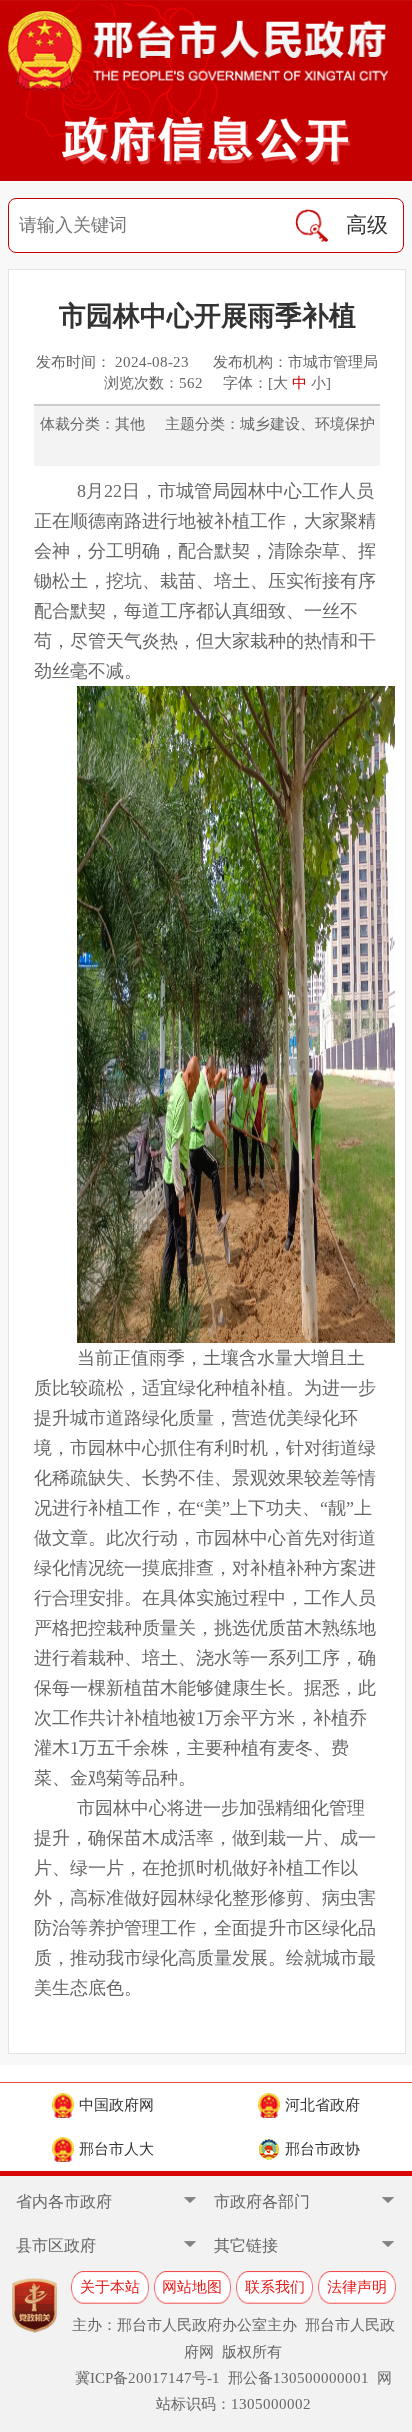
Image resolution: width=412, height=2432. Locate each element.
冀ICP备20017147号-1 (147, 2377)
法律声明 (357, 2286)
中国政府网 (116, 2104)
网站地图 (192, 2286)
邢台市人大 (116, 2148)
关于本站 (110, 2286)
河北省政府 (322, 2104)
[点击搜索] (312, 225)
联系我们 (275, 2286)
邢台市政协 (322, 2148)
